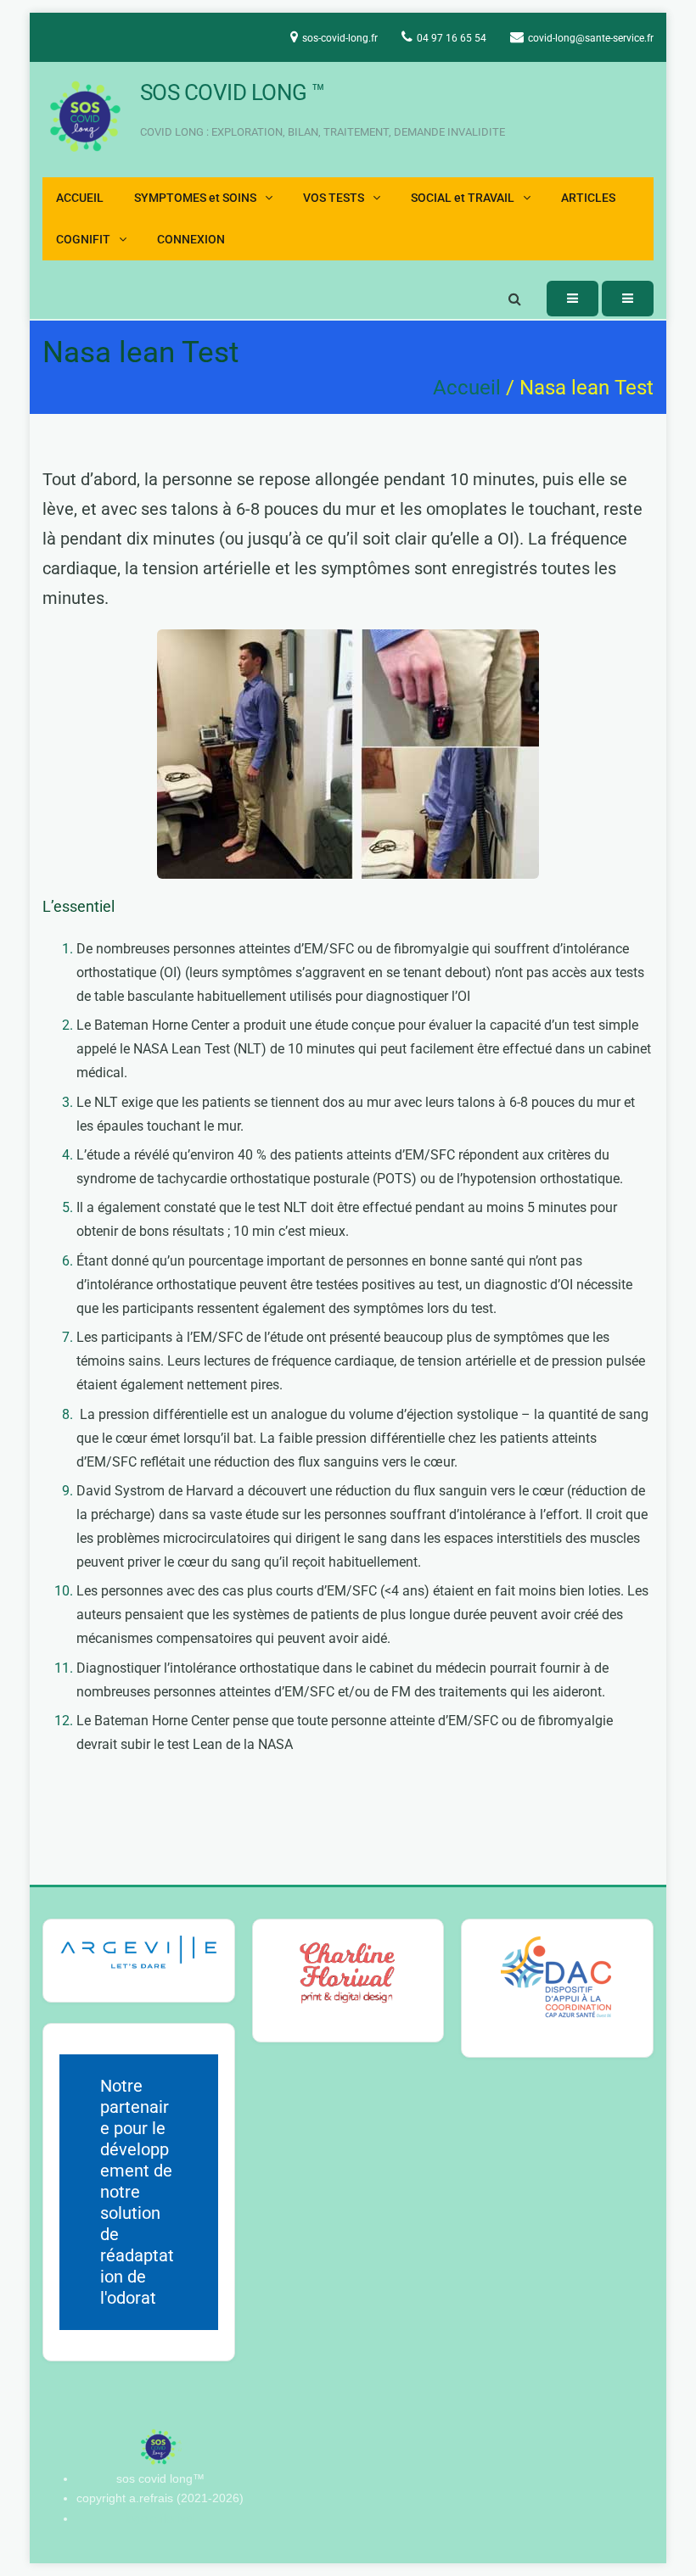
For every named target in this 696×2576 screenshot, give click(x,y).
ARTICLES (588, 198)
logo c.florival (160, 2518)
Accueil (467, 388)
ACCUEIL (80, 198)
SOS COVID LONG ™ (233, 92)
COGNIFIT (83, 240)
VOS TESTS (334, 198)
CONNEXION (191, 240)
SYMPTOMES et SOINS (195, 198)
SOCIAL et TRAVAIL (463, 198)
